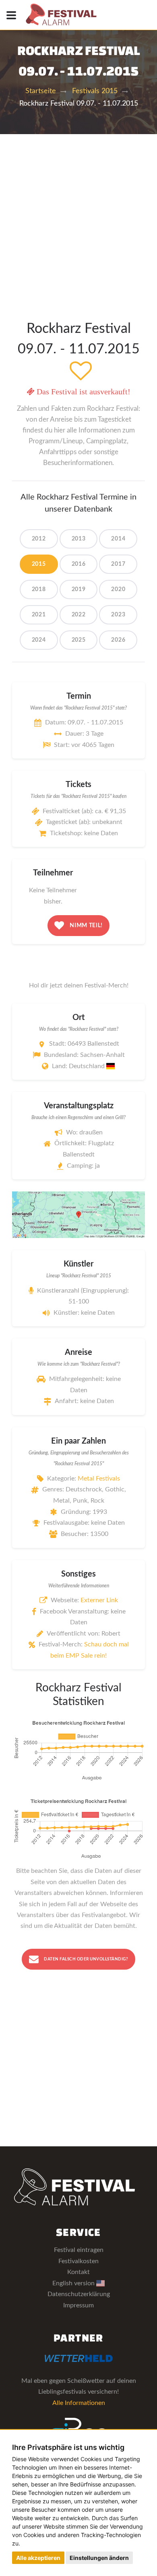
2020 (118, 589)
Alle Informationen (79, 2403)
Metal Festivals (99, 1479)
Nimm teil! (86, 926)
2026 (118, 640)
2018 (39, 589)
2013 (79, 539)
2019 (79, 589)
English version (74, 2283)
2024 (39, 640)
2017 (118, 564)
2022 (79, 615)
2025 (79, 640)
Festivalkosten (78, 2261)
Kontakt (78, 2272)
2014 (118, 539)
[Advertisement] (78, 216)
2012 (39, 539)
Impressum (78, 2305)
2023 (118, 615)
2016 (79, 564)
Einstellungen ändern (99, 2558)
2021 (39, 615)
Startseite (41, 91)
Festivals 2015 (95, 91)
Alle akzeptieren (38, 2558)
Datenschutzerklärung (79, 2294)
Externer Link (99, 1600)
